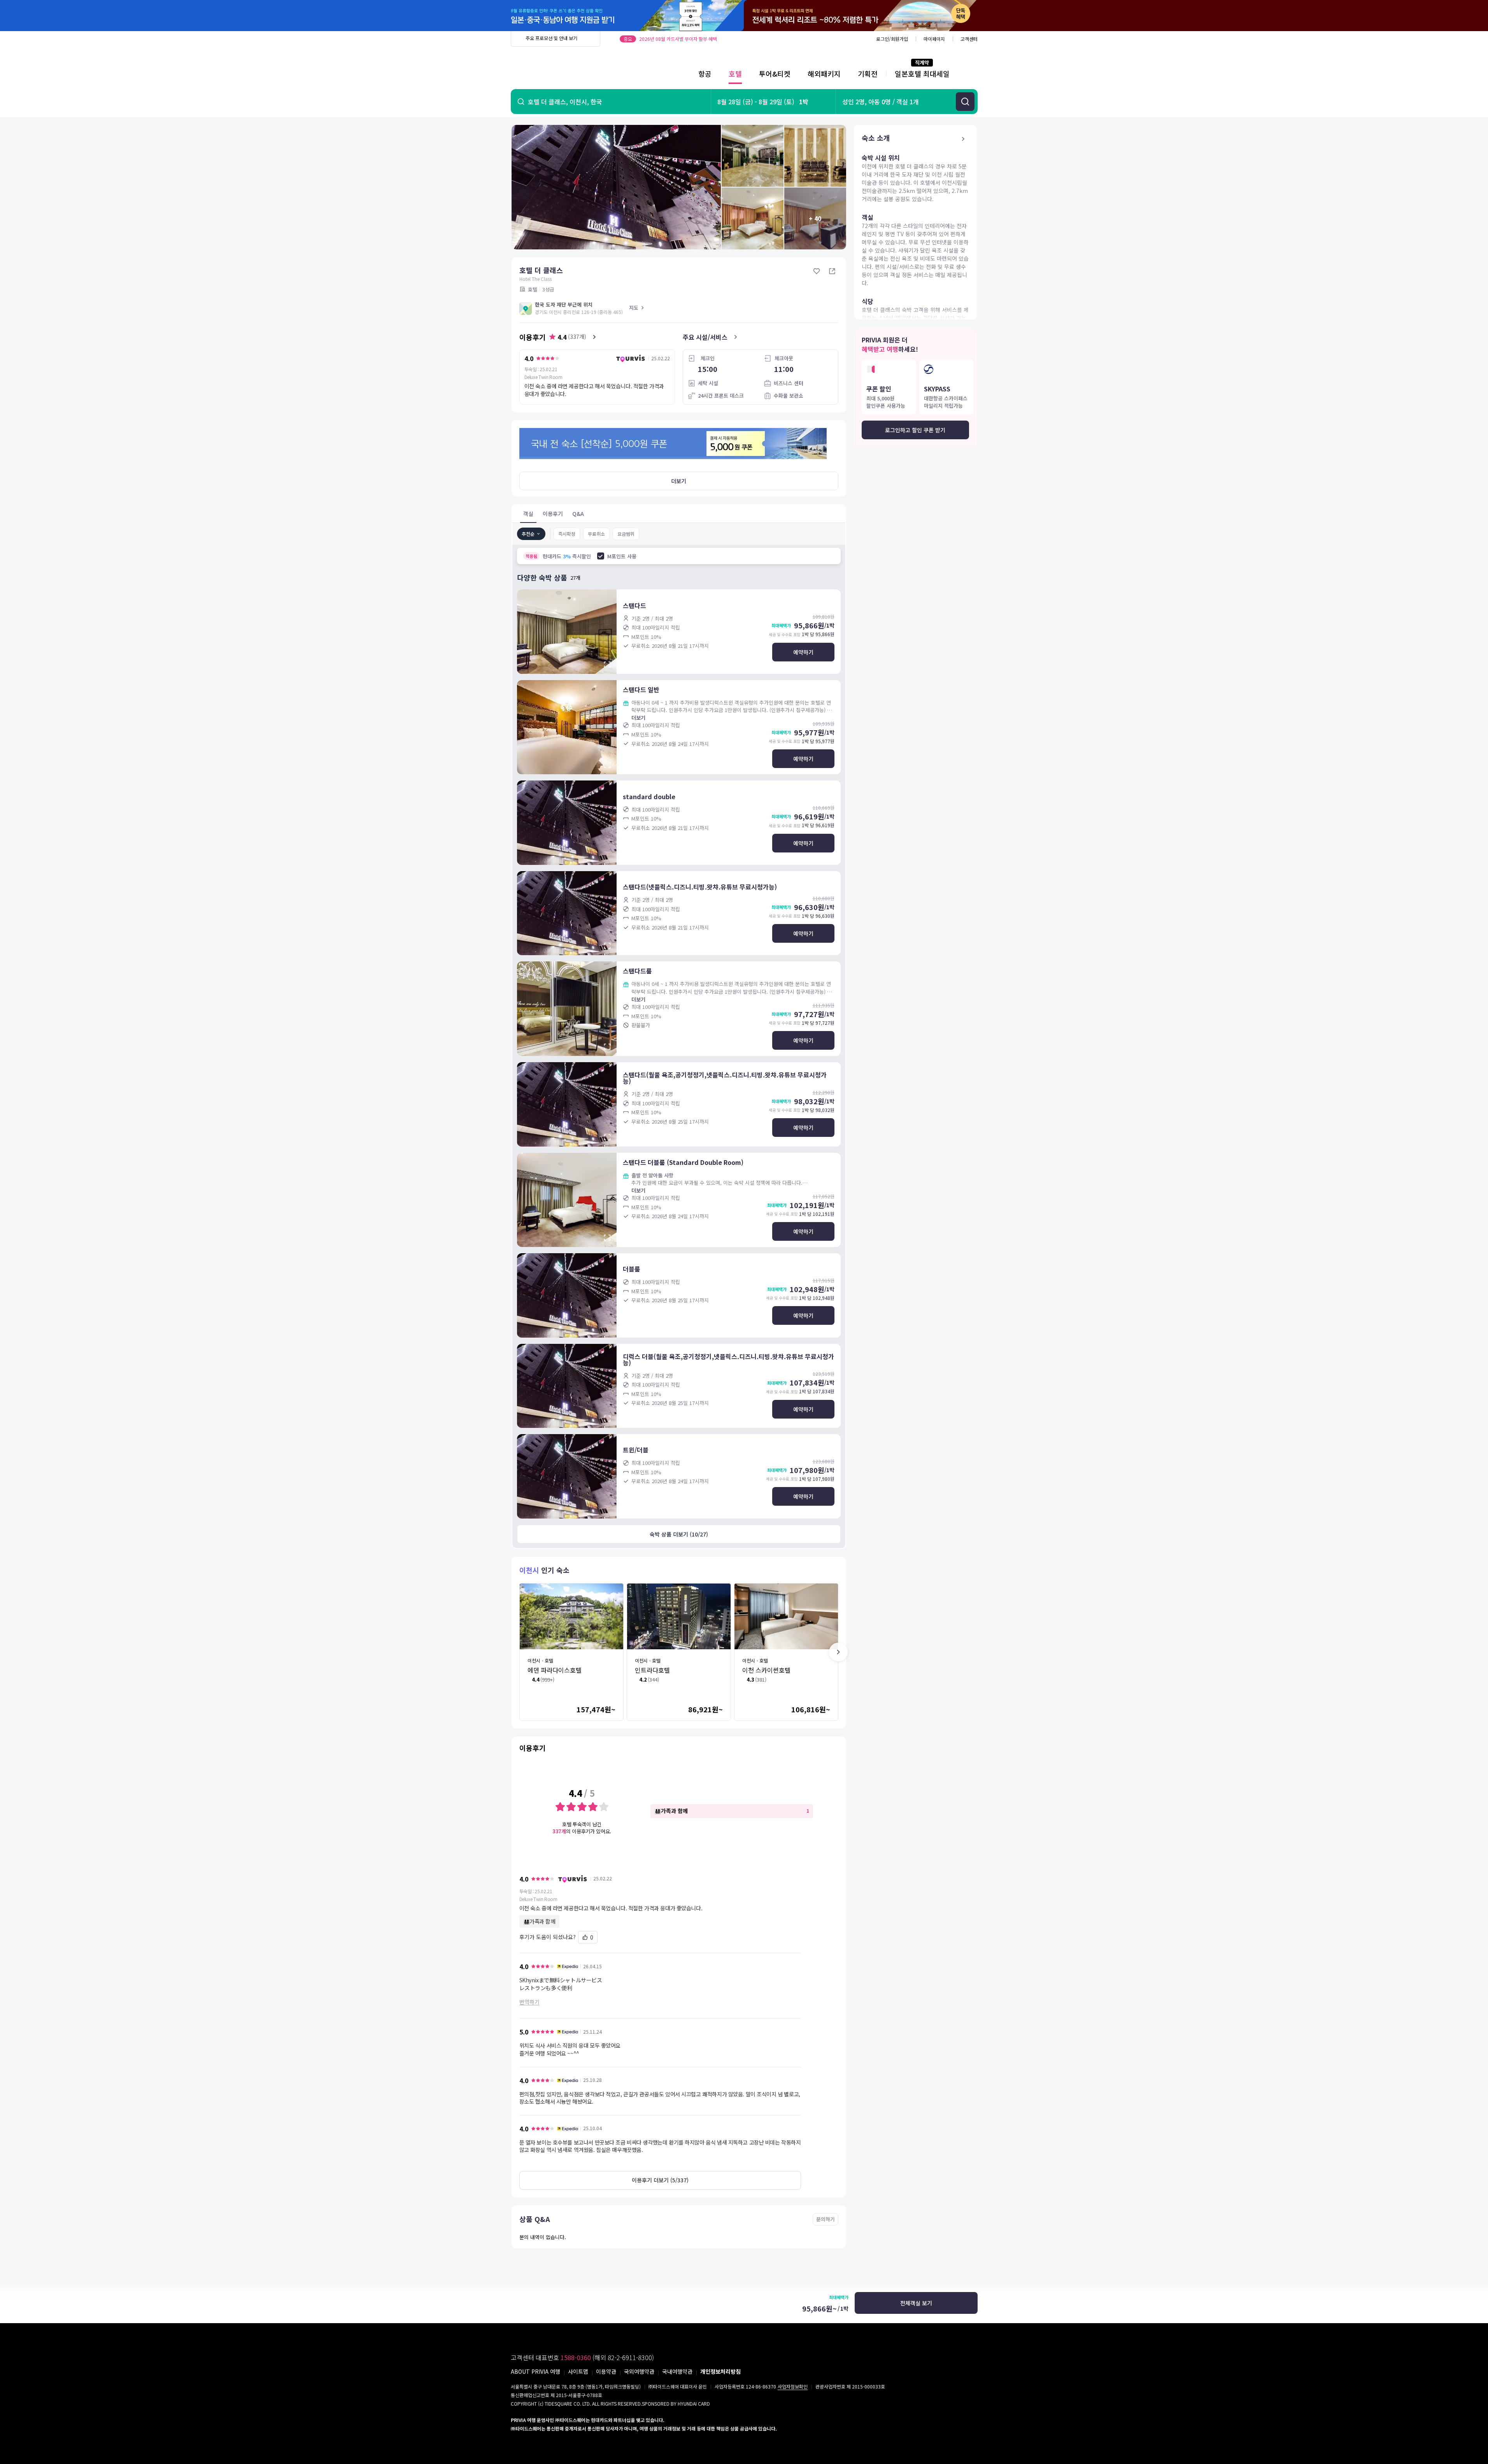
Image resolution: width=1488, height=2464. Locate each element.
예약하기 (803, 652)
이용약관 (606, 2371)
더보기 (679, 481)
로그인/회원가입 (892, 39)
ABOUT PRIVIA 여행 (535, 2371)
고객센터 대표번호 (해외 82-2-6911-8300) (582, 2357)
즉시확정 (567, 534)
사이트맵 (578, 2371)
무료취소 (596, 534)
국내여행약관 (677, 2371)
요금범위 (626, 534)
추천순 (528, 534)
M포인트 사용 (622, 556)
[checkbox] (601, 556)
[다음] (838, 1652)
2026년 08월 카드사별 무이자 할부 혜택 (678, 39)
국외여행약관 (639, 2371)
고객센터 (969, 39)
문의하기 (825, 2219)
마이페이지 (934, 39)
